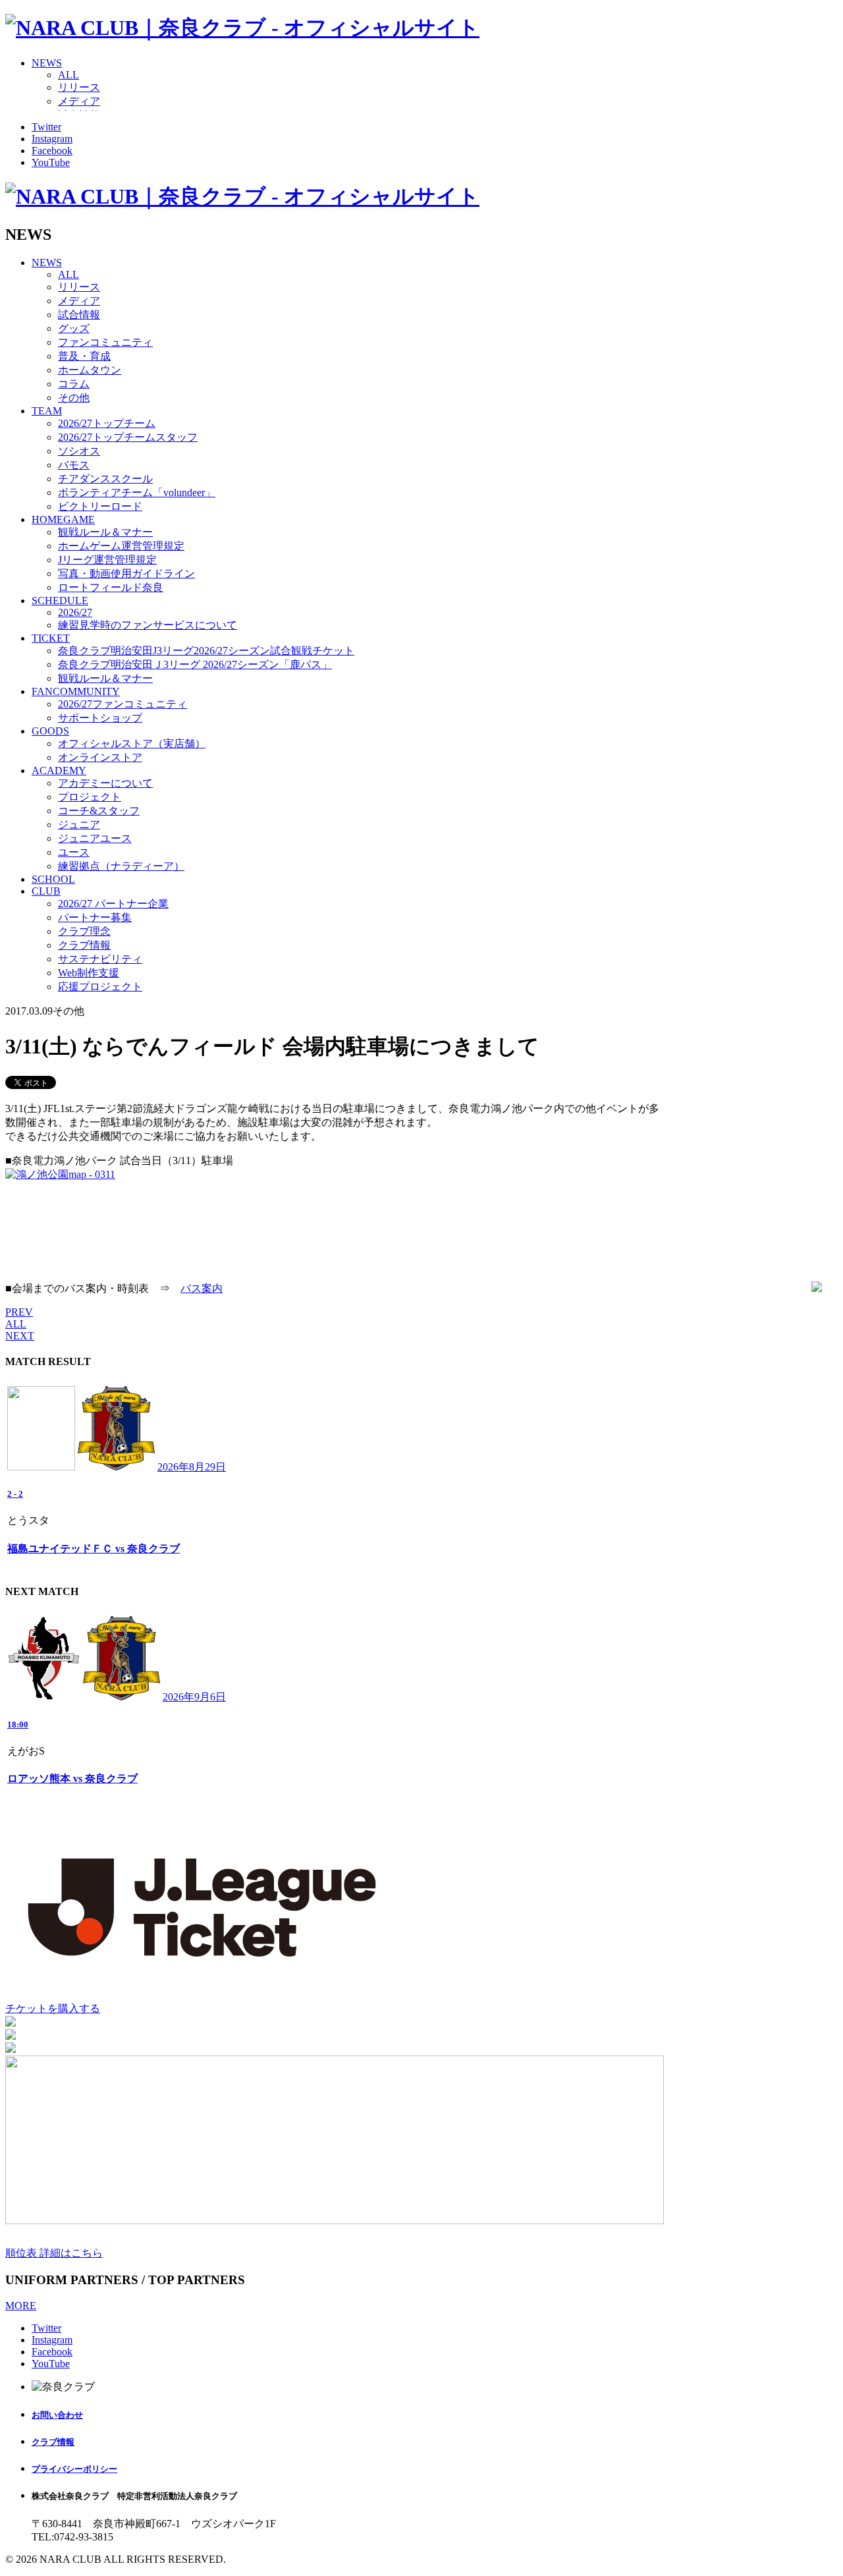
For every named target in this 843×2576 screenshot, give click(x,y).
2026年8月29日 (192, 1467)
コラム (74, 384)
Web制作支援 (89, 973)
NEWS (47, 63)
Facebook (52, 151)
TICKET (51, 638)
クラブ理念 (84, 931)
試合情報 (79, 315)
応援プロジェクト (100, 987)
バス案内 (202, 1288)
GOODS (50, 731)
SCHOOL (53, 879)
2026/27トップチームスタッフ (128, 437)
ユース (74, 852)
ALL (68, 75)
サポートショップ (100, 718)
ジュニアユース (95, 838)
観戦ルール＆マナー (105, 532)
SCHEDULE (60, 601)
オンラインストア (100, 757)
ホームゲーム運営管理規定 (121, 546)
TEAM (47, 411)
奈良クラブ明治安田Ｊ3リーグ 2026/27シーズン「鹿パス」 (195, 664)
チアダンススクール (105, 479)
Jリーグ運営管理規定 (107, 560)
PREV (19, 1312)
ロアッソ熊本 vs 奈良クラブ (72, 1778)
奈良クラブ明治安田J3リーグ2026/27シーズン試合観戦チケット (206, 651)
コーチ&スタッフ (99, 811)
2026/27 (75, 612)
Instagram (52, 139)
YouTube (51, 162)
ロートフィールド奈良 (111, 587)
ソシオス (79, 451)
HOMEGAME (63, 519)
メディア (79, 101)
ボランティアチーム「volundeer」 (137, 492)
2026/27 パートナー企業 (113, 904)
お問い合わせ (57, 2415)
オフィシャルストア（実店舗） (132, 743)
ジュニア (79, 825)
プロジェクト (90, 797)
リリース (79, 87)
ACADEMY (59, 770)
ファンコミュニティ (105, 342)
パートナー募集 (95, 917)
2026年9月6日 (194, 1697)
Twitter (46, 127)
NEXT (20, 1336)
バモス (74, 465)
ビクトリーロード (100, 506)
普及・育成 (84, 356)
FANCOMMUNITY (76, 691)
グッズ (74, 328)
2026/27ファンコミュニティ (122, 704)
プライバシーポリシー (74, 2469)
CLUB (46, 891)
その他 (74, 398)
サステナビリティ (100, 959)
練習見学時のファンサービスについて (148, 625)
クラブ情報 (84, 945)
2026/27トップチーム (107, 423)
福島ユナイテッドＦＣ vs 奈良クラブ (94, 1549)
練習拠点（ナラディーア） (121, 866)
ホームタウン (90, 370)
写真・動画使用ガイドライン (126, 574)
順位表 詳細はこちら (54, 2253)
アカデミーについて (105, 783)
